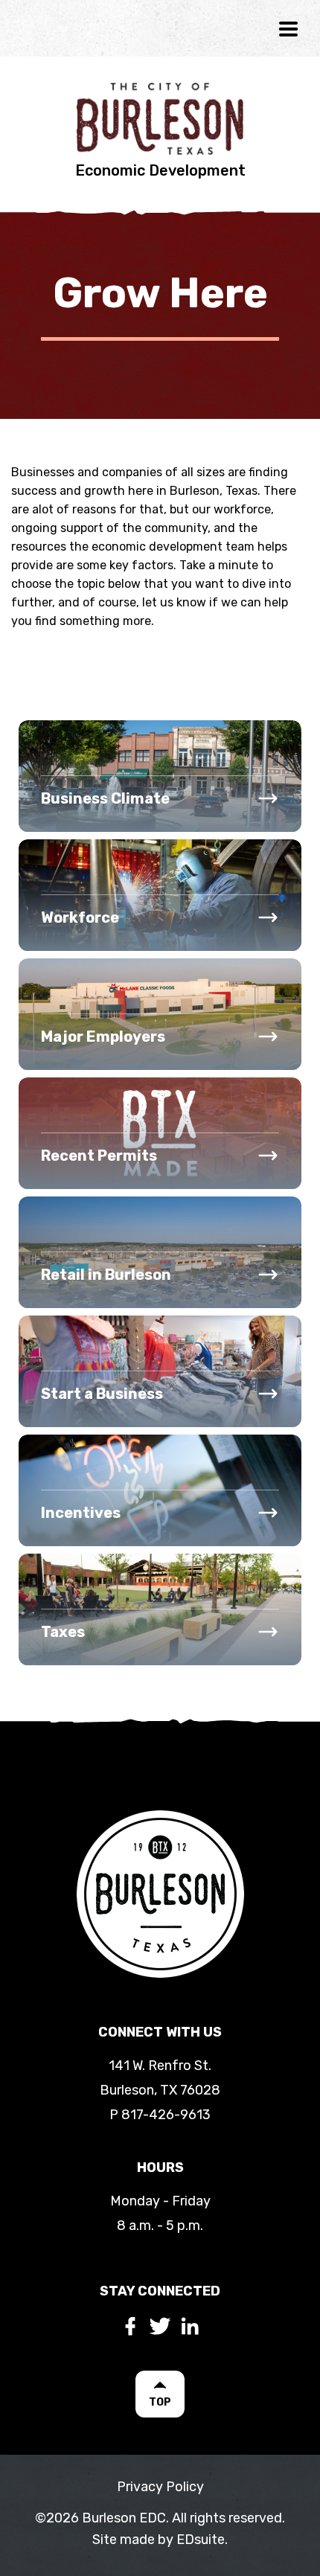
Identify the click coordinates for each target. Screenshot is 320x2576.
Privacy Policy (160, 2487)
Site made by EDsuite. (160, 2540)
